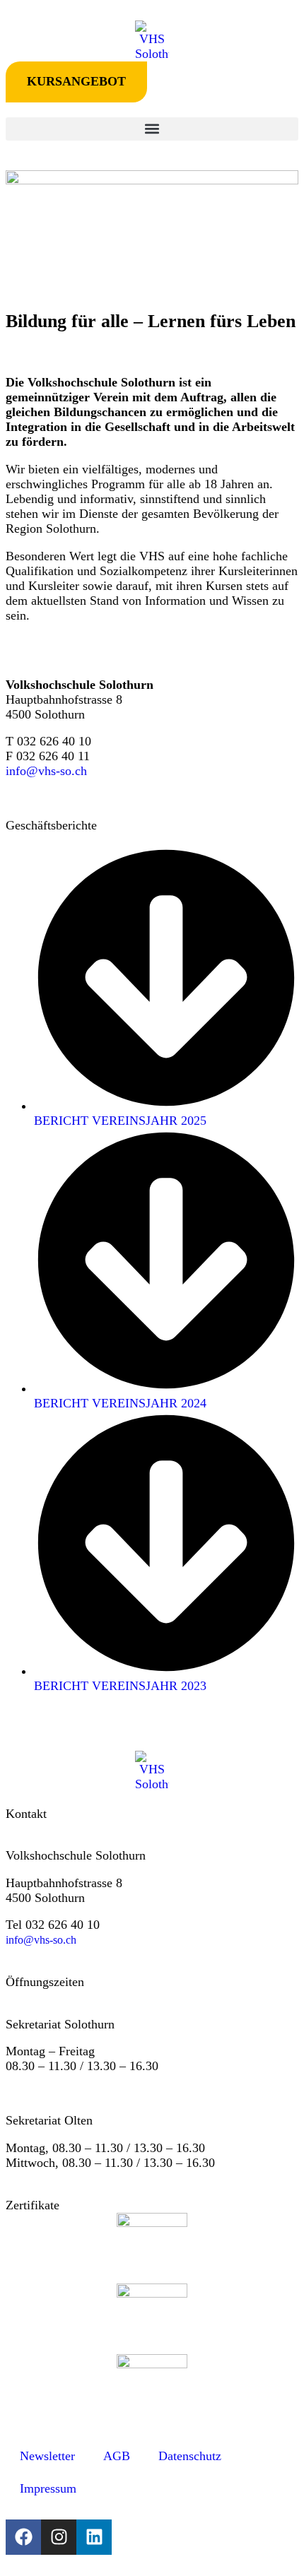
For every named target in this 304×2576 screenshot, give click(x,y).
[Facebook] (23, 2537)
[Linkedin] (94, 2537)
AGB (117, 2456)
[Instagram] (59, 2537)
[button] (152, 129)
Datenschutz (190, 2456)
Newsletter (47, 2456)
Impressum (48, 2488)
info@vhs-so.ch (46, 771)
